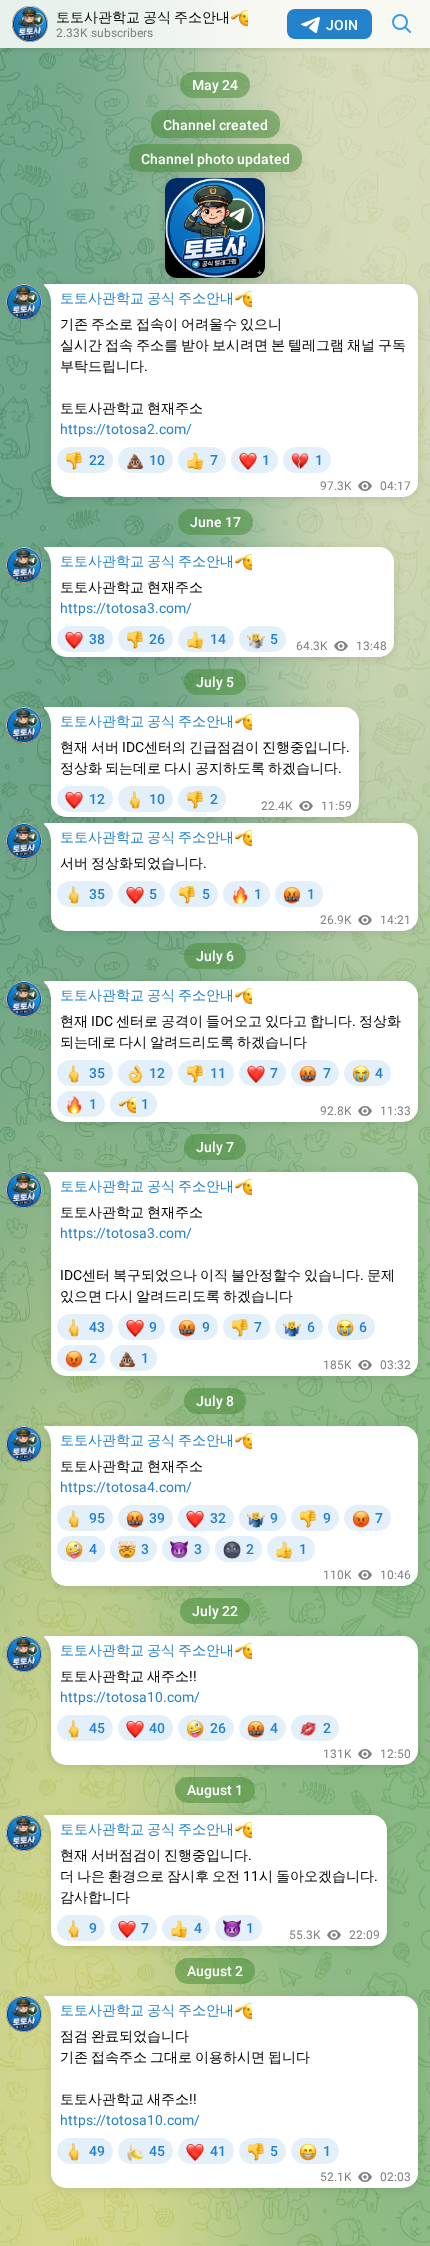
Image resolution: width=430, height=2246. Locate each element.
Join (342, 25)
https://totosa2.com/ (126, 429)
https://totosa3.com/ (126, 608)
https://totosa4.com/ (126, 1487)
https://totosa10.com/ (130, 1697)
